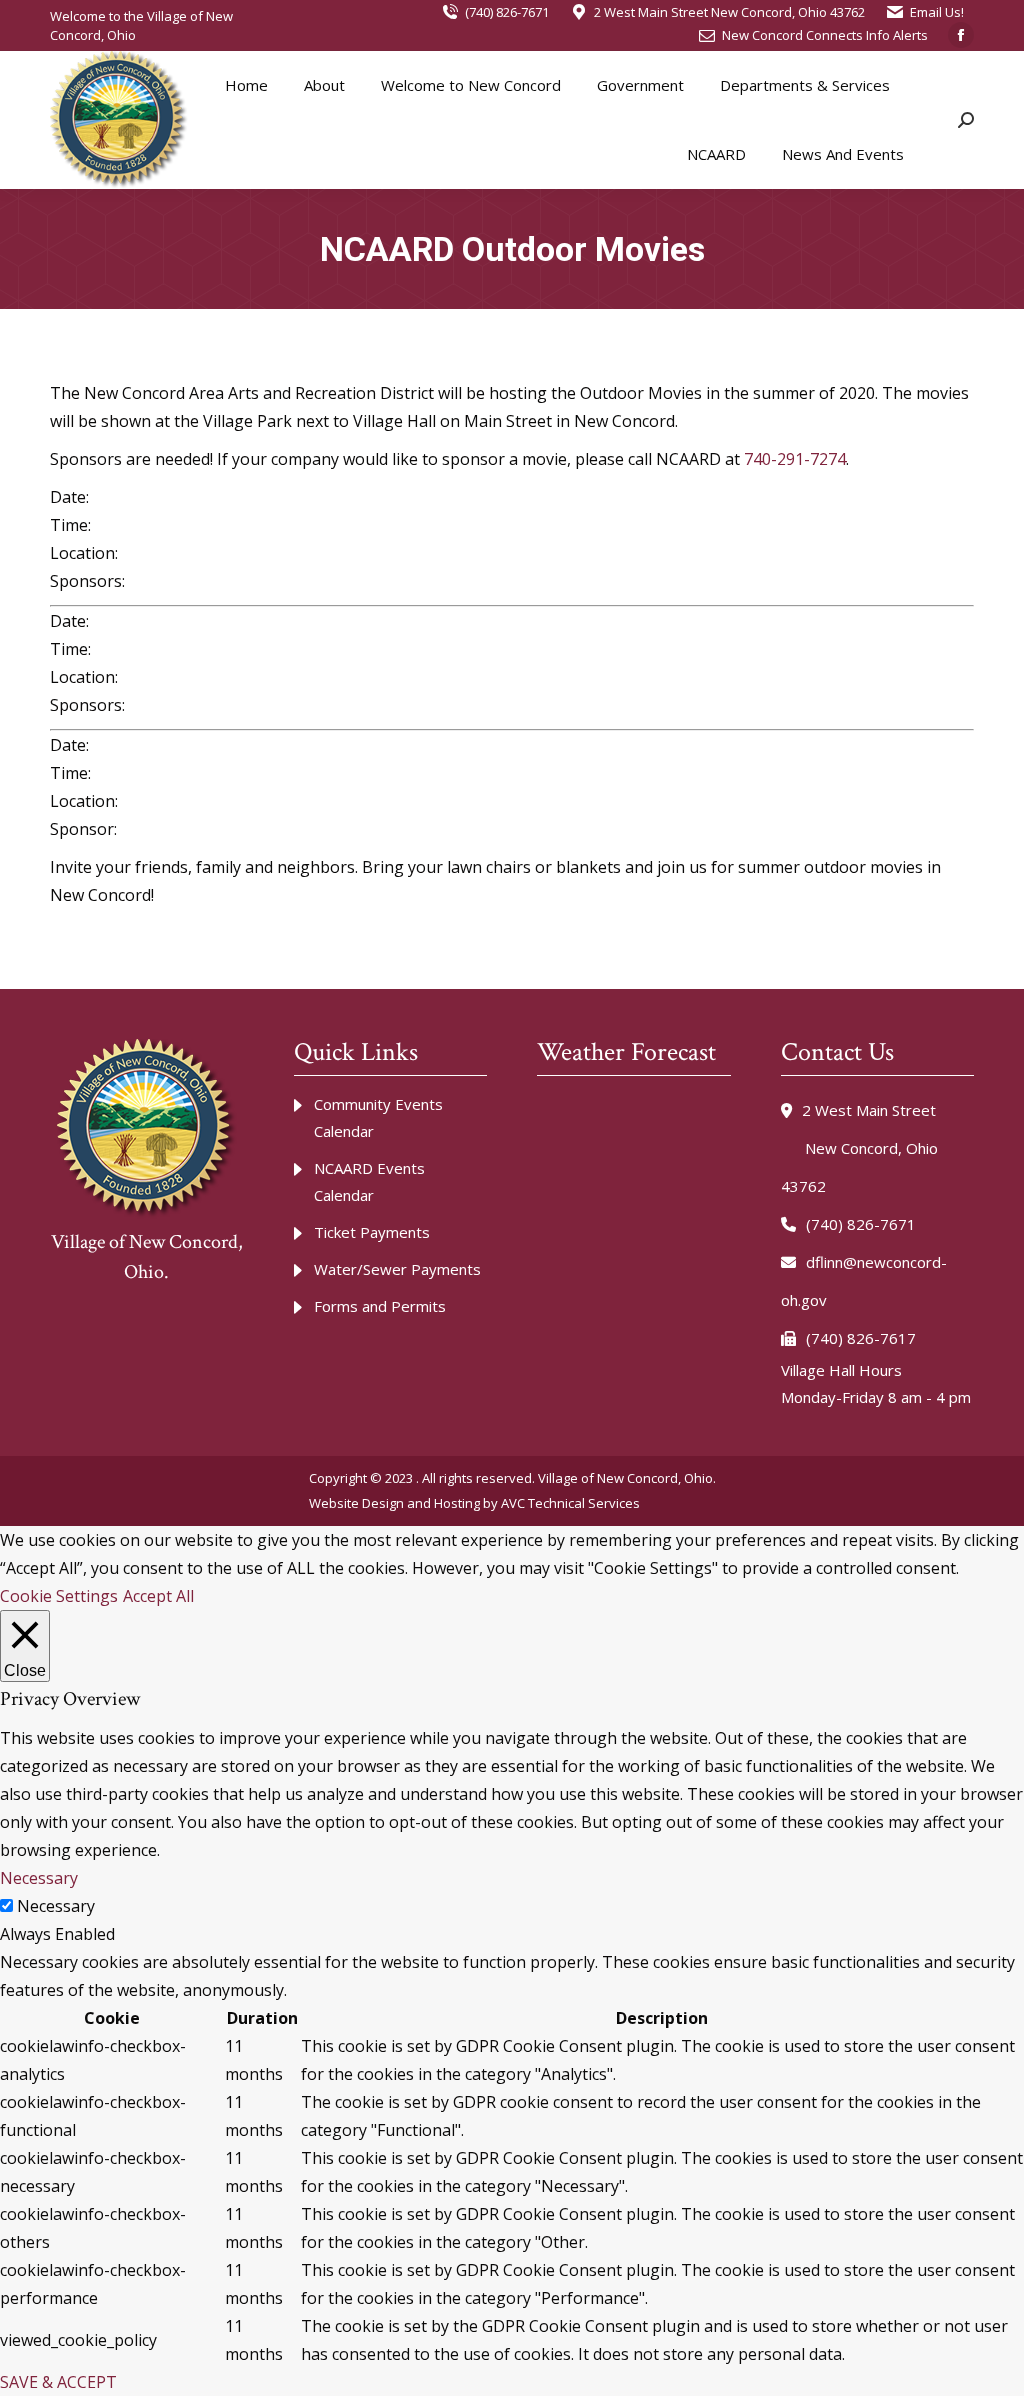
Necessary (56, 1906)
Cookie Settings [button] (59, 1596)
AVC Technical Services (570, 1503)
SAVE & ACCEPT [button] (58, 2382)
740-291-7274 (795, 459)
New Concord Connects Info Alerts (825, 35)
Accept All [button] (158, 1596)
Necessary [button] (39, 1878)
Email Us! (937, 12)
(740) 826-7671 (507, 12)
